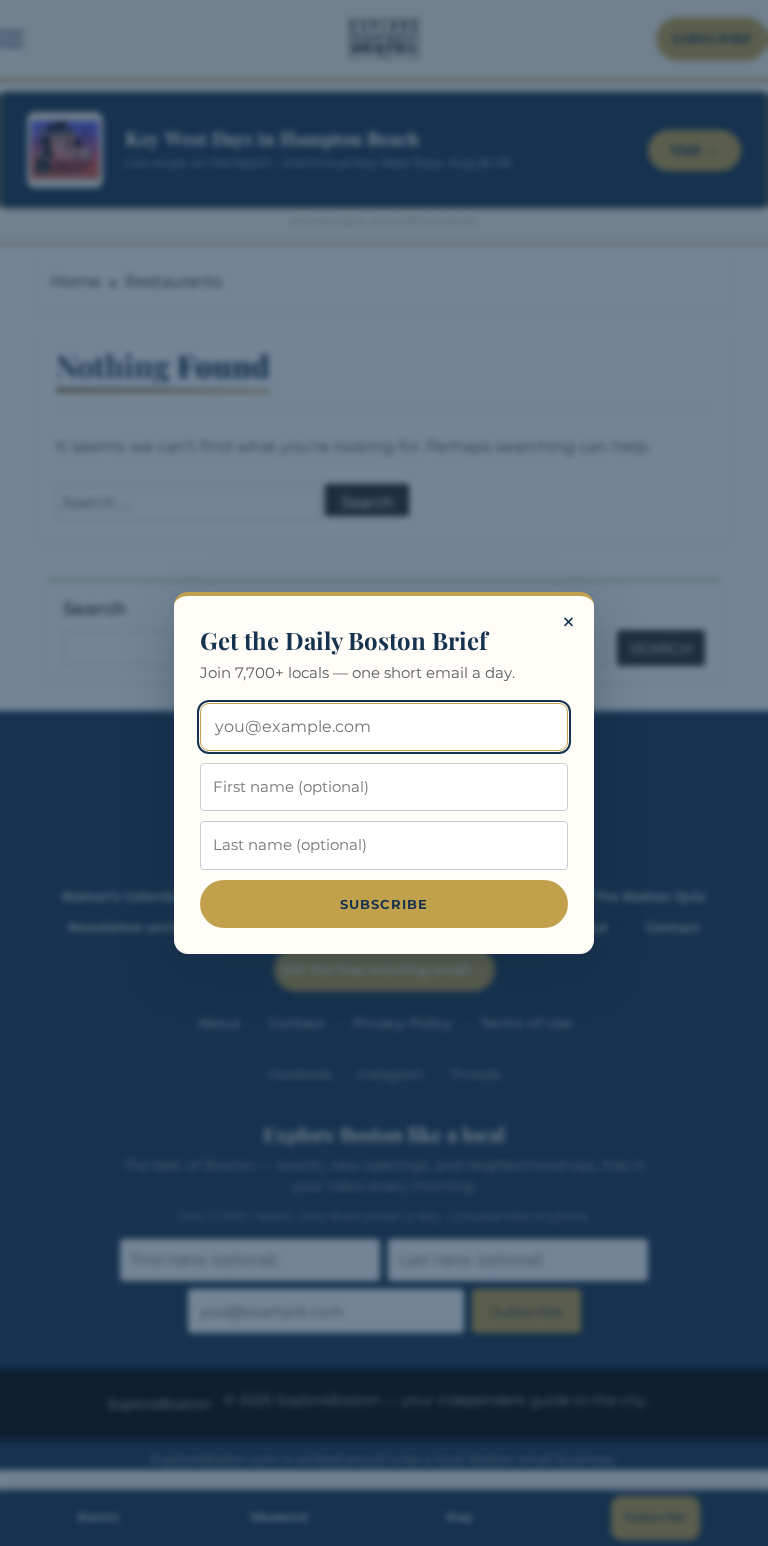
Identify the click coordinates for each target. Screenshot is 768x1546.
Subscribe (384, 904)
